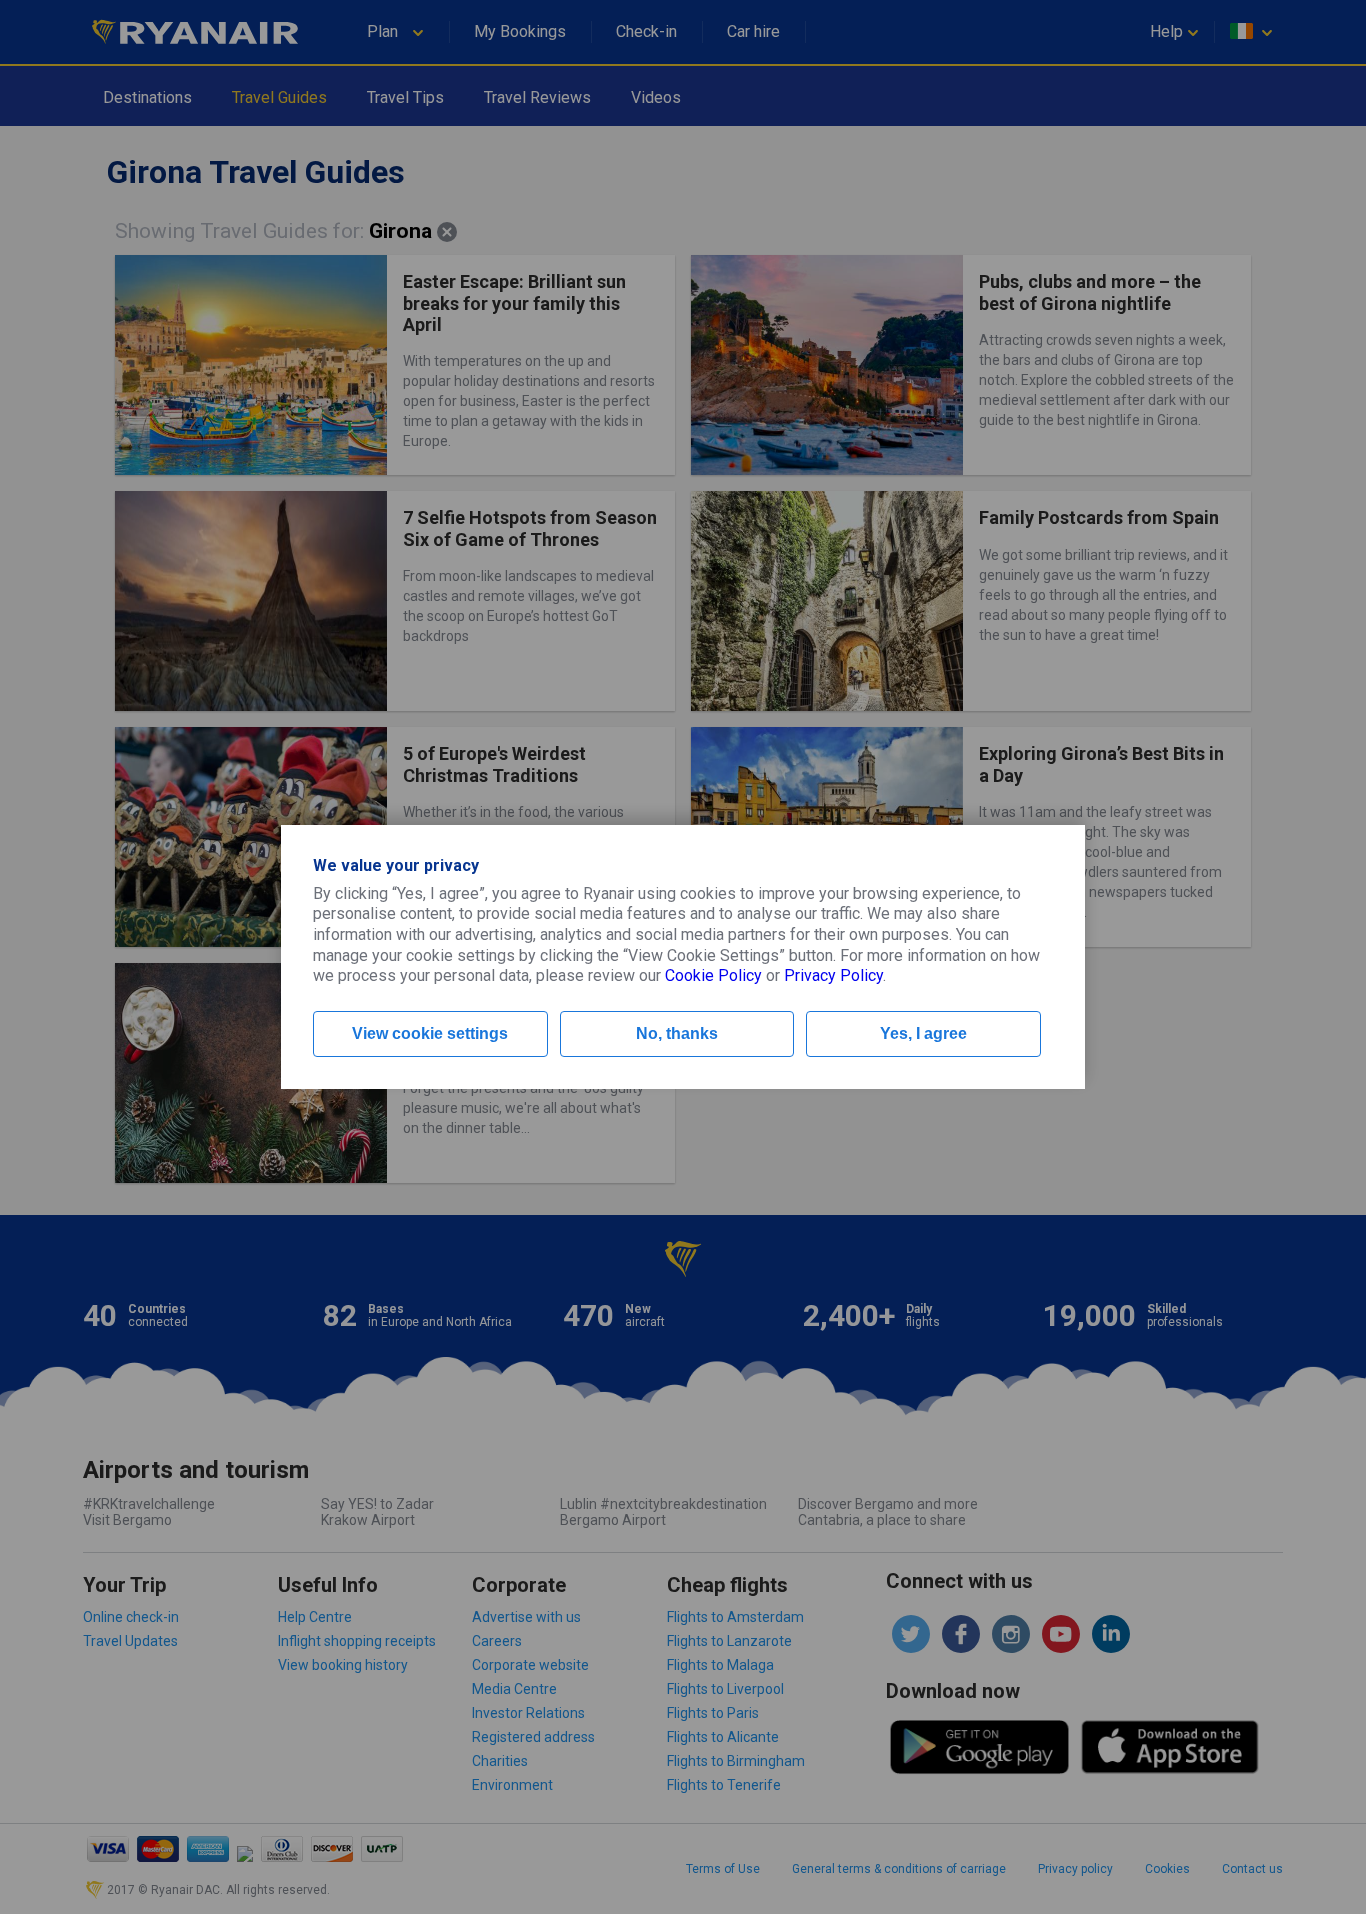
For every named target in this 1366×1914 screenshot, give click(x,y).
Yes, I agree (923, 1033)
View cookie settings (430, 1033)
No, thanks (677, 1033)
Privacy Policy (833, 975)
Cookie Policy (713, 975)
